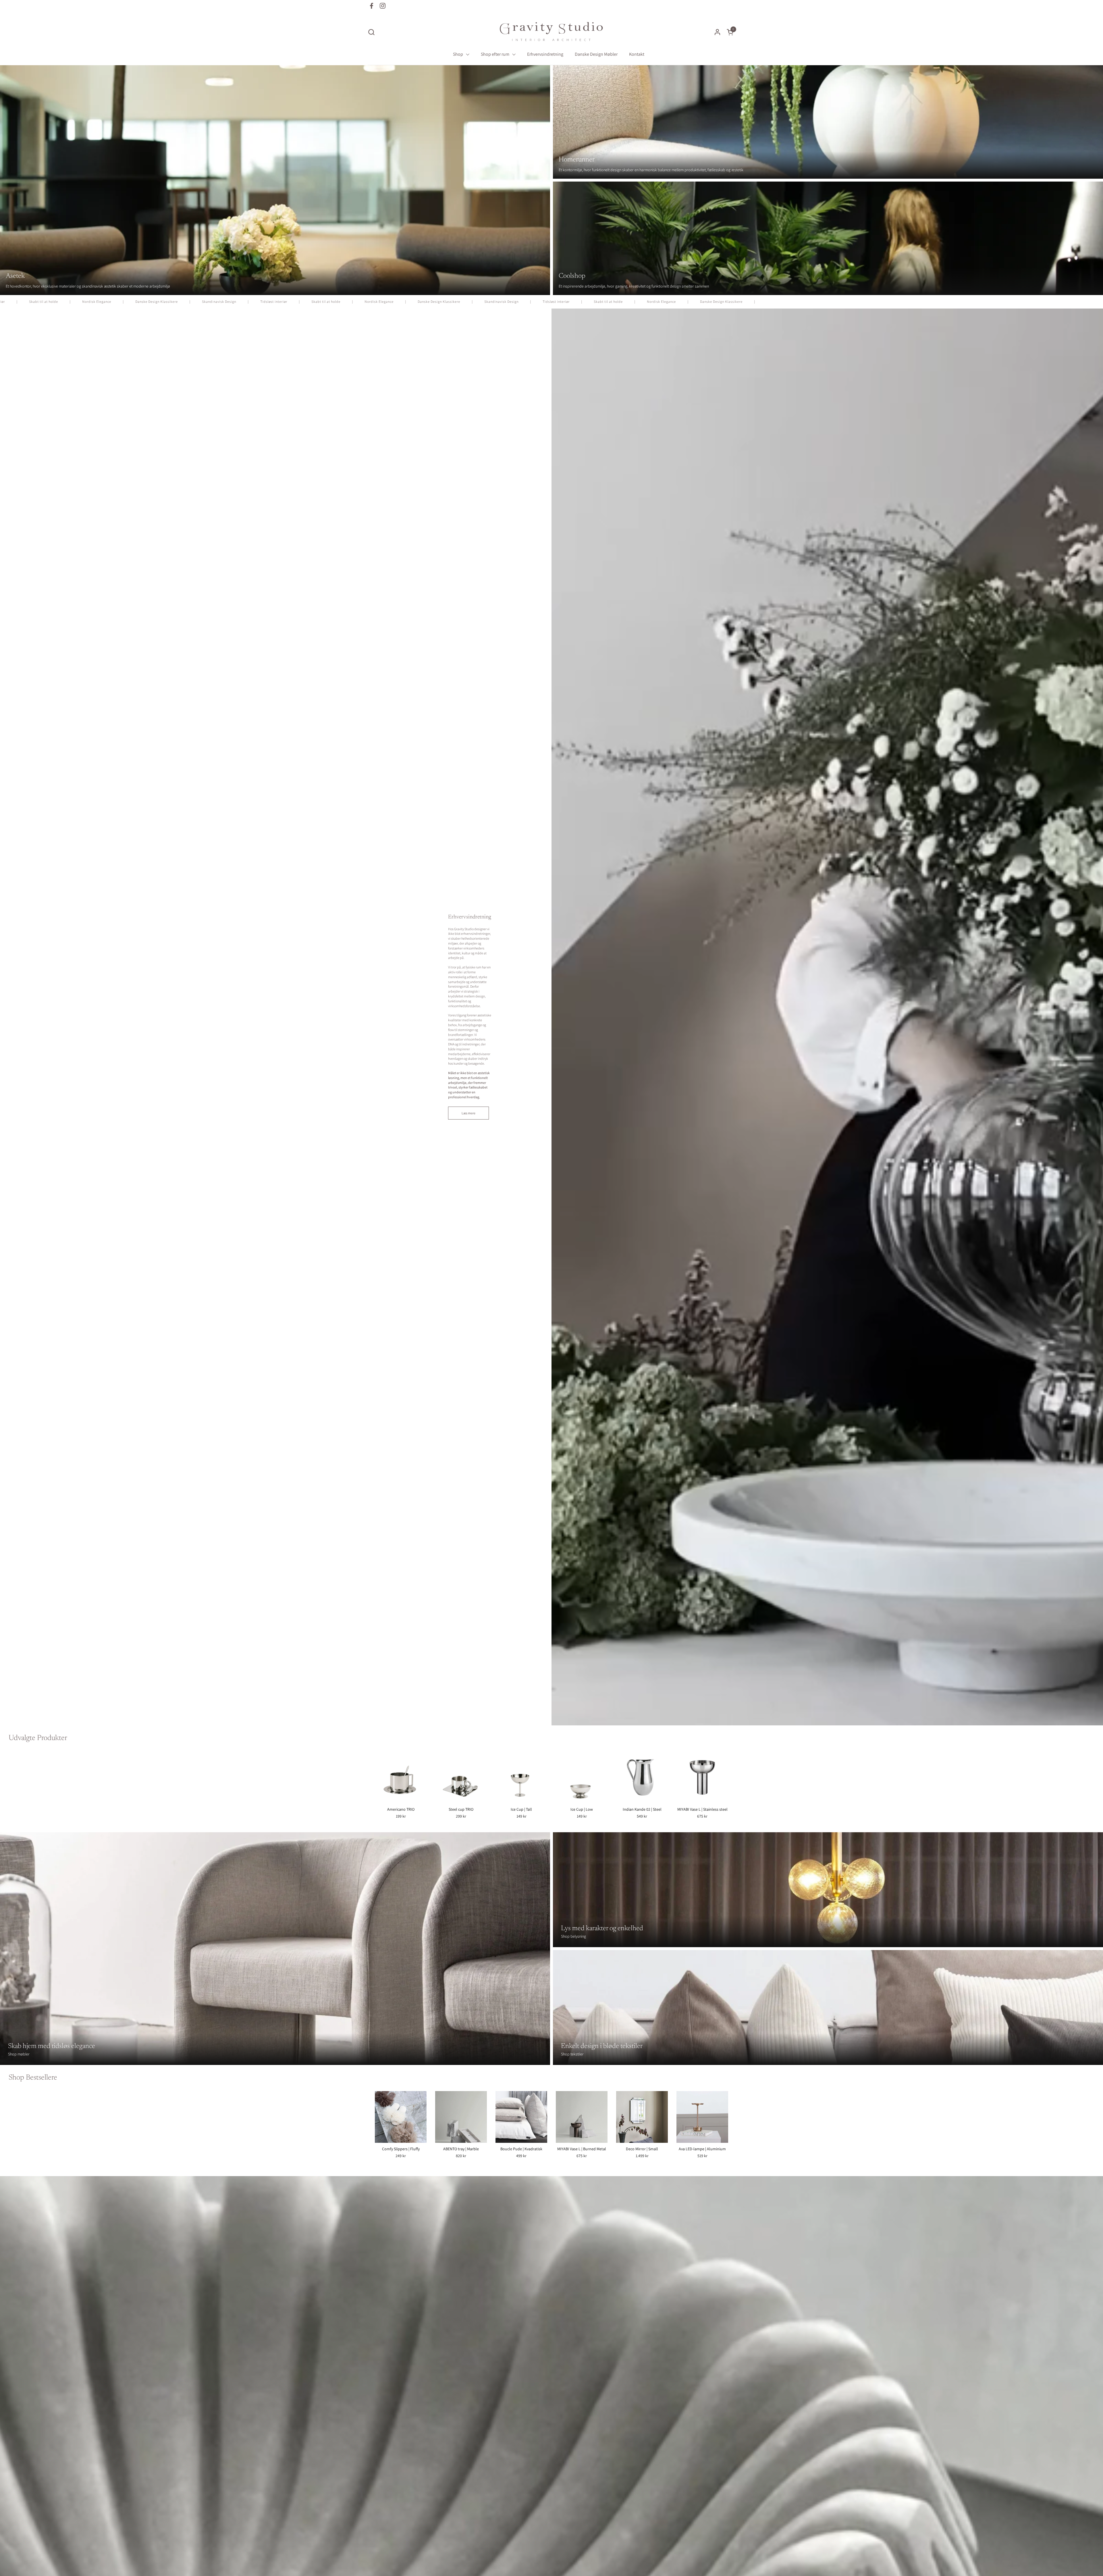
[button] (371, 32)
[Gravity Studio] (551, 32)
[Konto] (717, 32)
